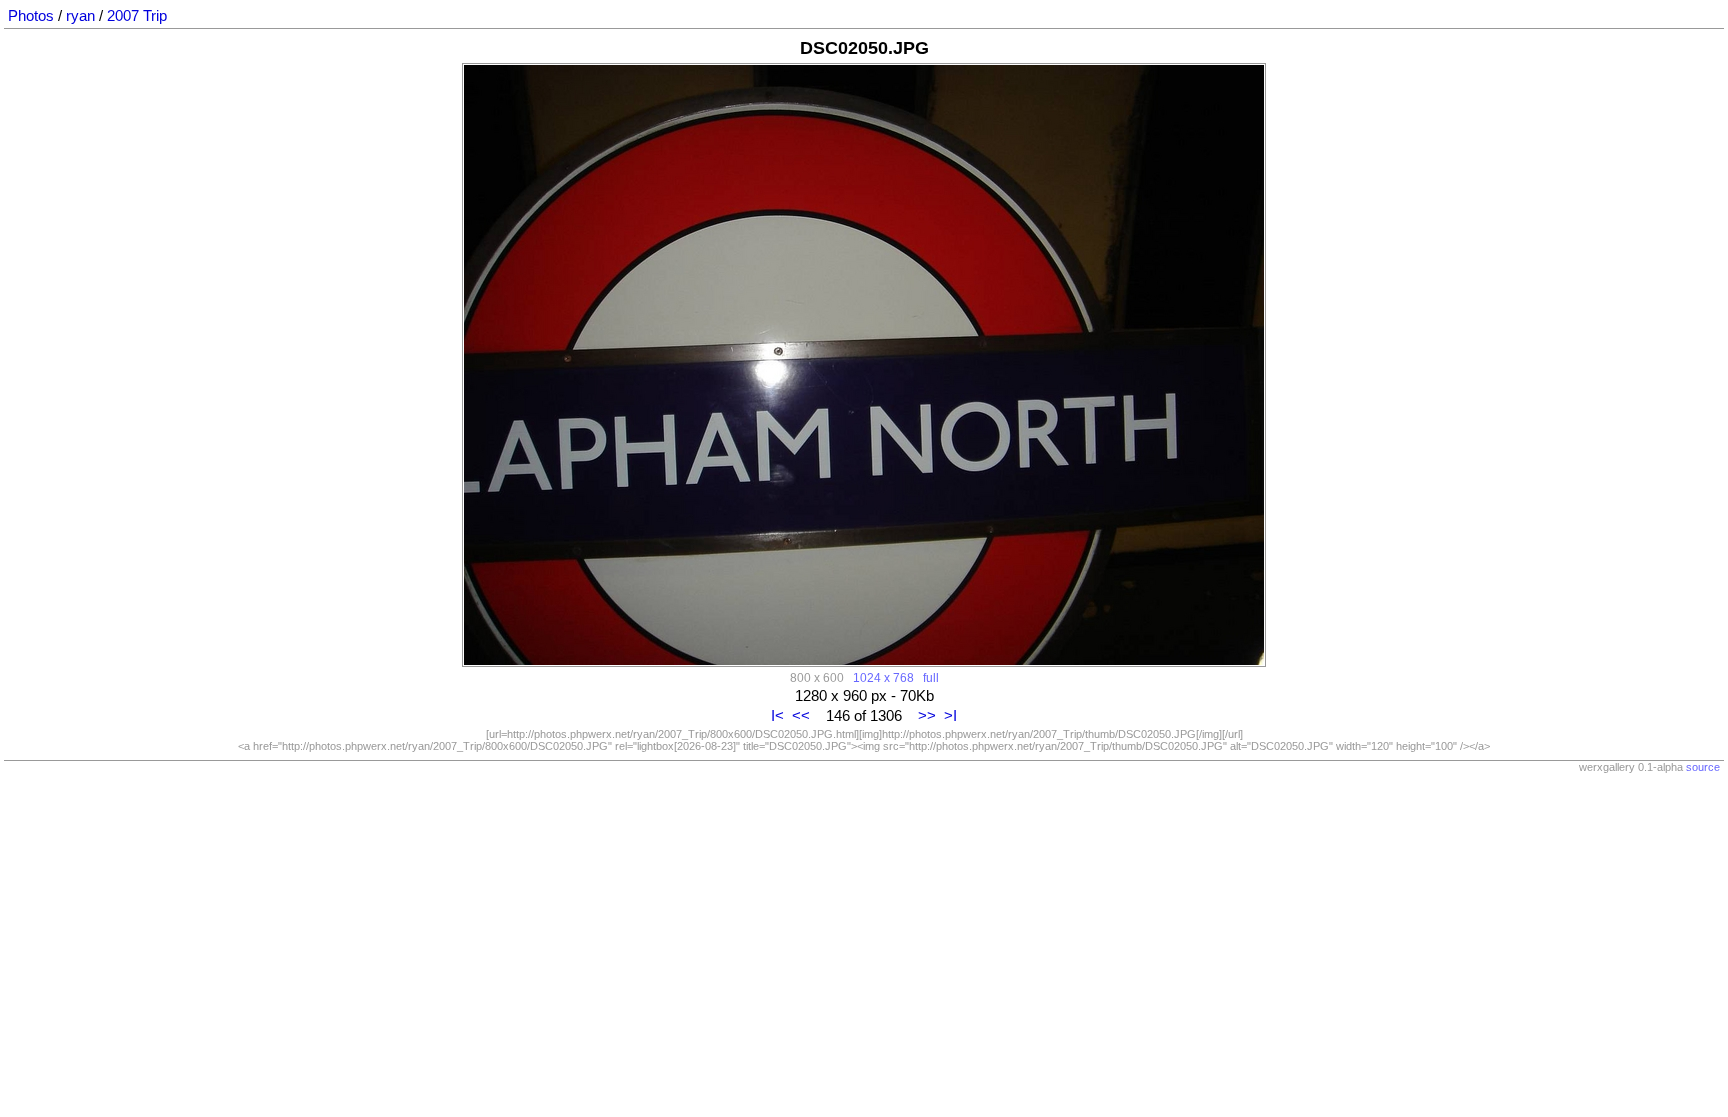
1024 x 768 (883, 677)
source (1703, 767)
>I (950, 716)
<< (801, 716)
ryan (80, 16)
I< (777, 716)
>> (927, 716)
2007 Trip (137, 16)
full (931, 677)
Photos (31, 16)
